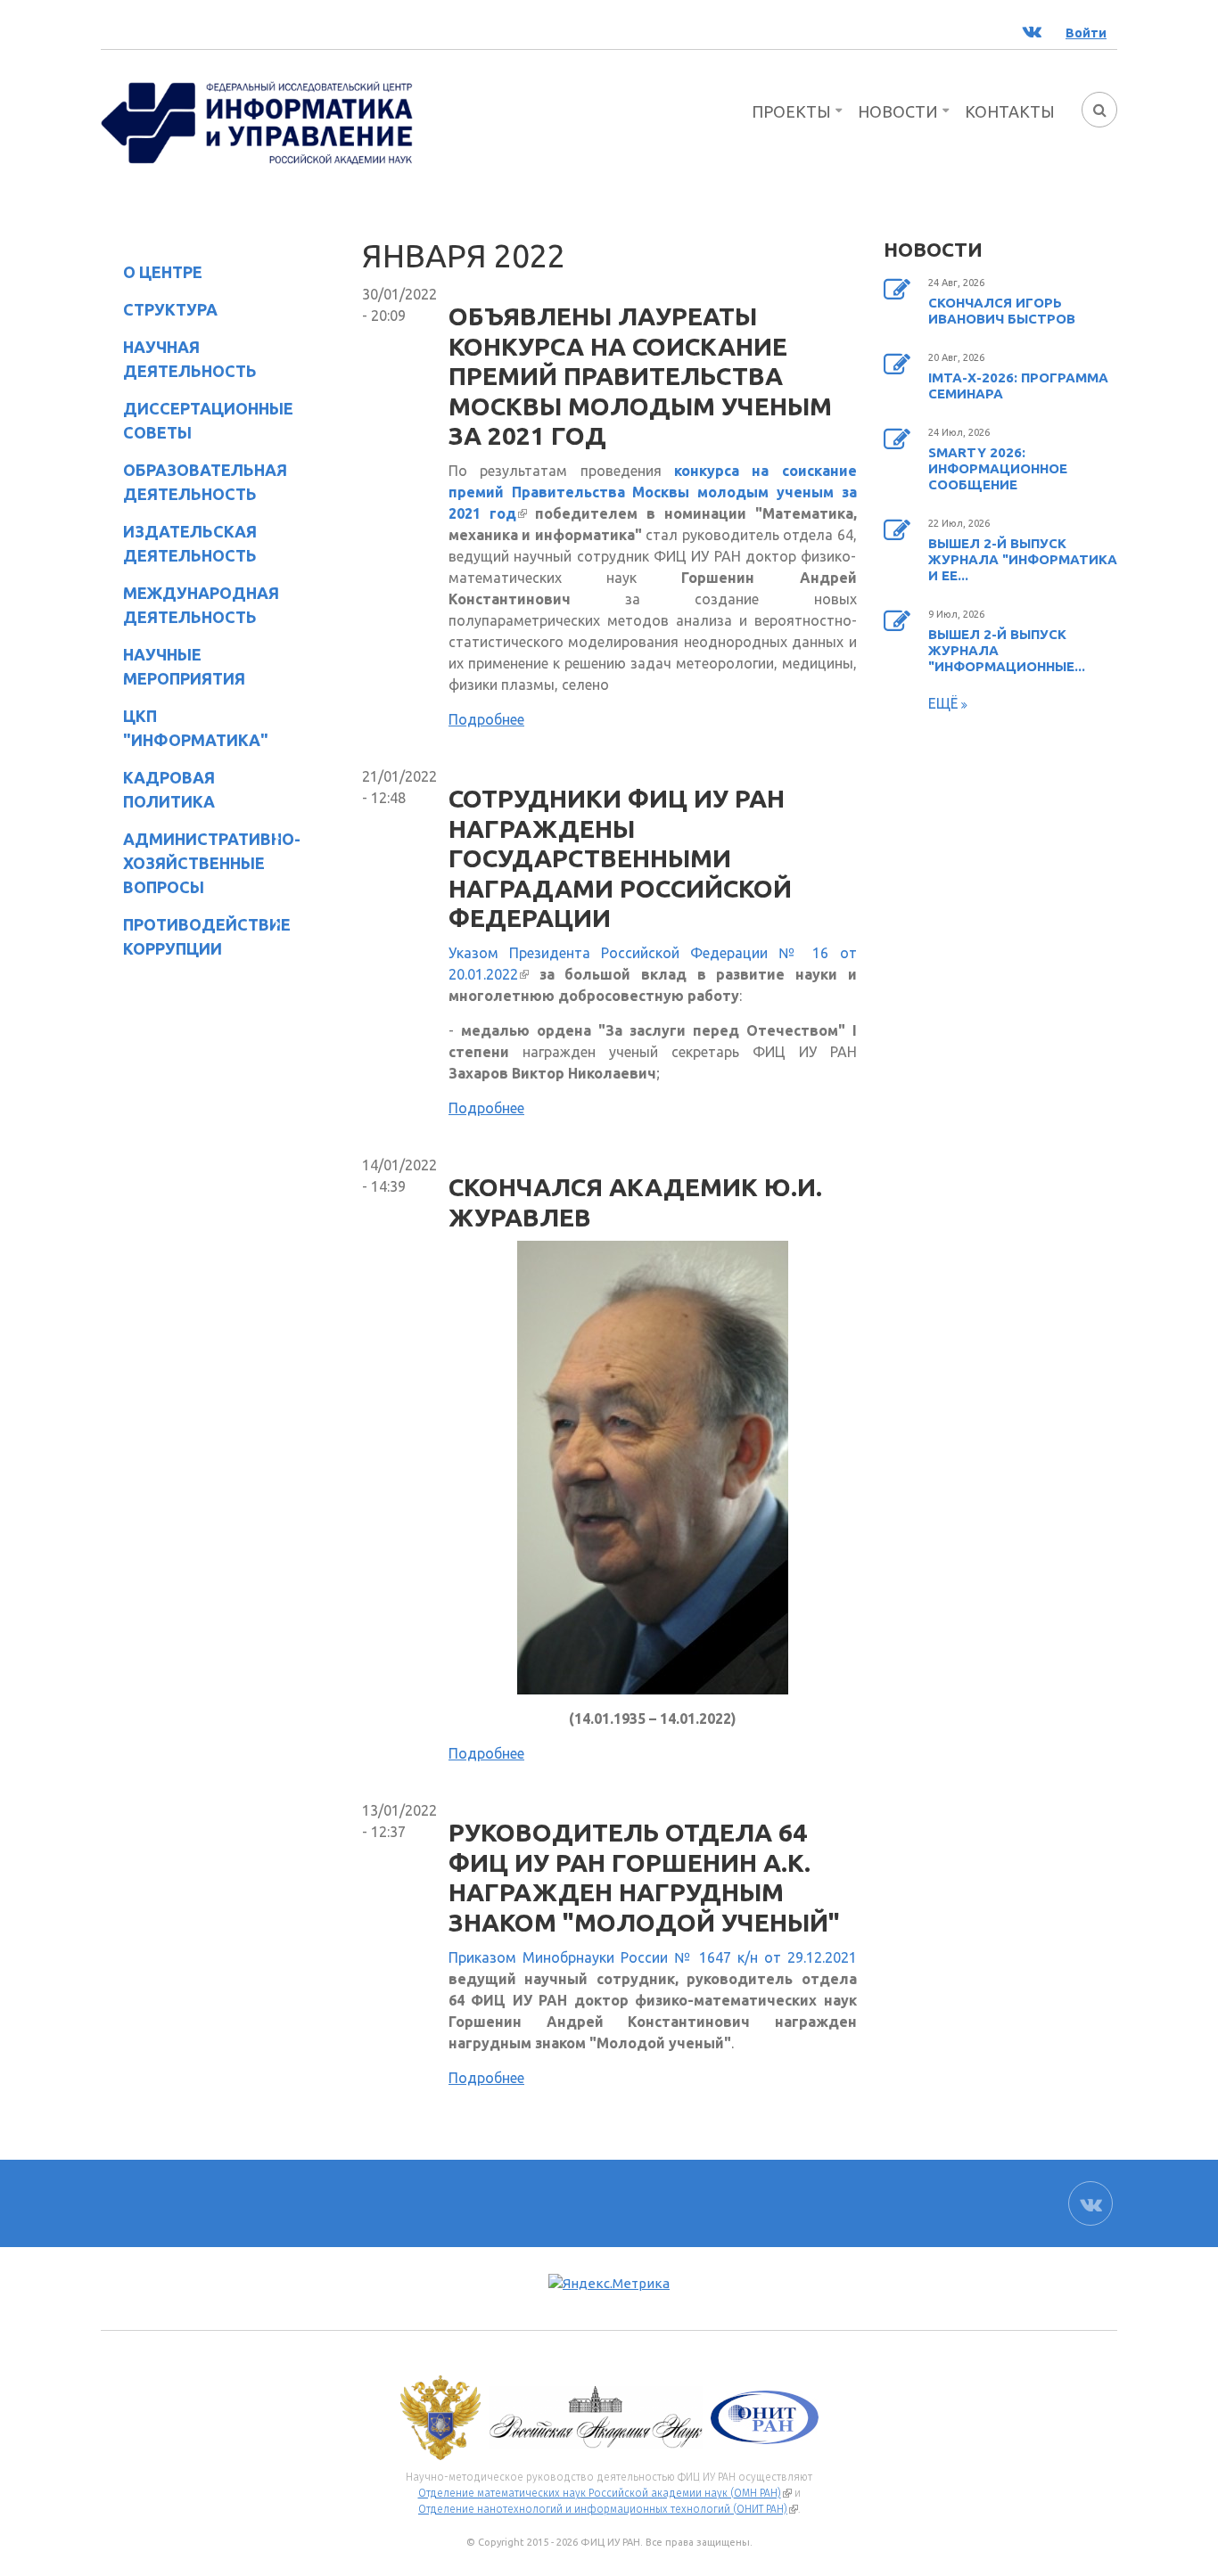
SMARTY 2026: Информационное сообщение (998, 468)
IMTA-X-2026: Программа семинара (1018, 386)
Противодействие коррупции (196, 936)
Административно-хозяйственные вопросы (197, 863)
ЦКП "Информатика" (185, 728)
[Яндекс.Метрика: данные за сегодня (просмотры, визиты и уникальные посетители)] (609, 2284)
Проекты (791, 111)
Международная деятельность (201, 605)
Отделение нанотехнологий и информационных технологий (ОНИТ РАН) (608, 2509)
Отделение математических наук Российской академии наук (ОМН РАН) (605, 2493)
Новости (898, 111)
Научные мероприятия (173, 666)
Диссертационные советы (208, 420)
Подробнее (486, 719)
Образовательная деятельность (194, 482)
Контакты (1010, 111)
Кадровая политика (158, 789)
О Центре (152, 275)
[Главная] (257, 121)
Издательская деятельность (179, 543)
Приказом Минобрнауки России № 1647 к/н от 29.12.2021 (653, 1957)
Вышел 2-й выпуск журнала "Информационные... (1007, 650)
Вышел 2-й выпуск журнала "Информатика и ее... (1023, 559)
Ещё (945, 703)
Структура (159, 312)
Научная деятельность (179, 359)
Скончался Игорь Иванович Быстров (1002, 311)
